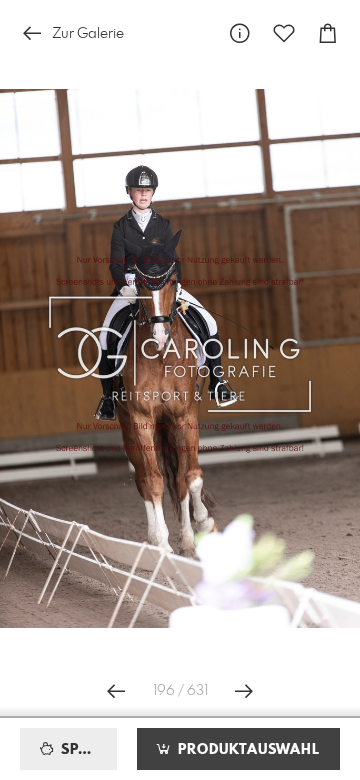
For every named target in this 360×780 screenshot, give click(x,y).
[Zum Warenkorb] (328, 33)
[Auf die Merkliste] (284, 33)
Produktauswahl (246, 750)
